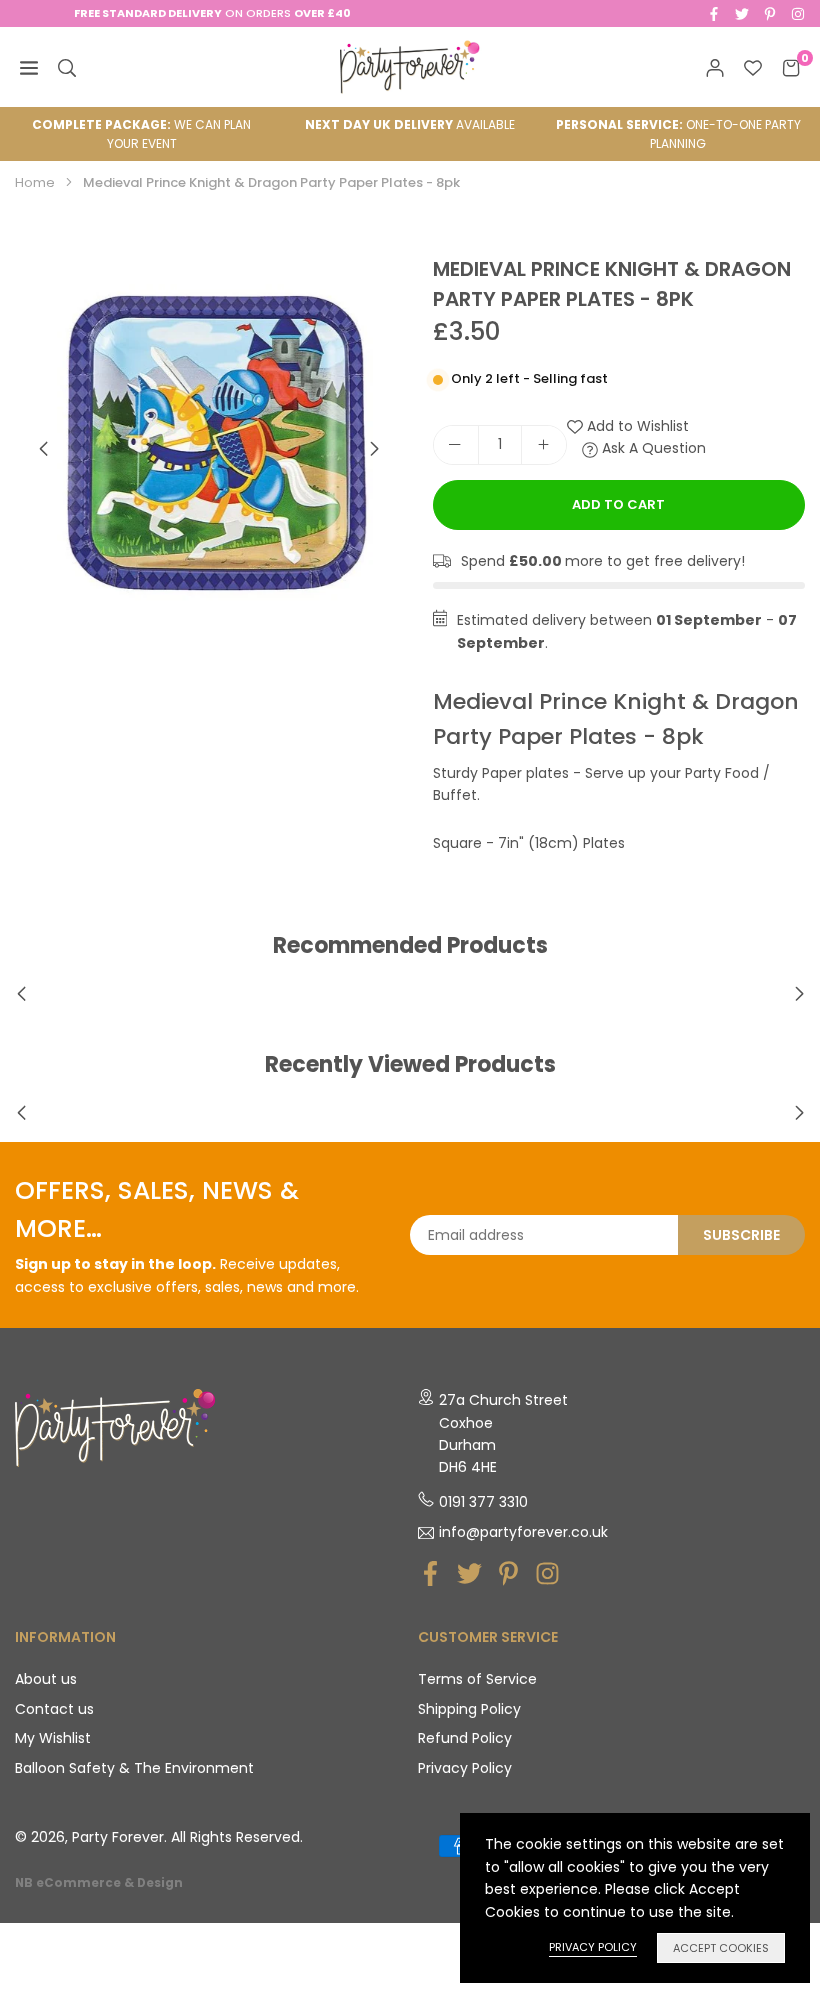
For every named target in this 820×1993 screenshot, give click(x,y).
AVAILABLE (410, 124)
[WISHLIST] (753, 67)
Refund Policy (465, 1738)
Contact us (54, 1709)
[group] (209, 448)
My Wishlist (53, 1738)
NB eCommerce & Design (99, 1883)
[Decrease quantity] (456, 445)
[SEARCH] (67, 67)
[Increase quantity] (544, 445)
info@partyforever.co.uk (523, 1533)
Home (35, 182)
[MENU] (29, 67)
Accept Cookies (721, 1948)
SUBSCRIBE (741, 1235)
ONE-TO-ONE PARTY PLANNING (678, 134)
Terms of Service (477, 1679)
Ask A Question (652, 448)
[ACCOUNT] (715, 67)
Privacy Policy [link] (593, 1947)
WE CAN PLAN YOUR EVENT (141, 134)
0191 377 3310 (483, 1502)
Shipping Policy (469, 1709)
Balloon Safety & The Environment (134, 1768)
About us (46, 1679)
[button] (375, 449)
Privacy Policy (465, 1768)
